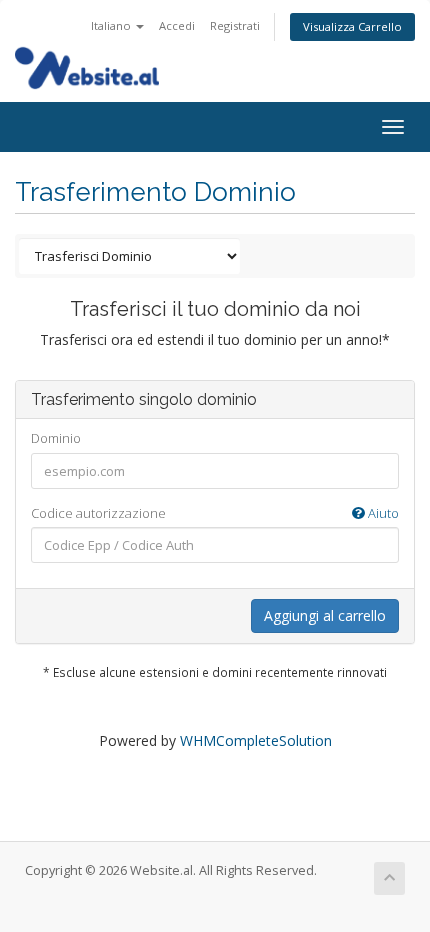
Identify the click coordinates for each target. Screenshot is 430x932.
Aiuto (382, 513)
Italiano (112, 25)
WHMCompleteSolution (256, 740)
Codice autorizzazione (215, 513)
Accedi (177, 25)
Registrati (235, 25)
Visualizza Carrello (352, 26)
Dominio (56, 438)
